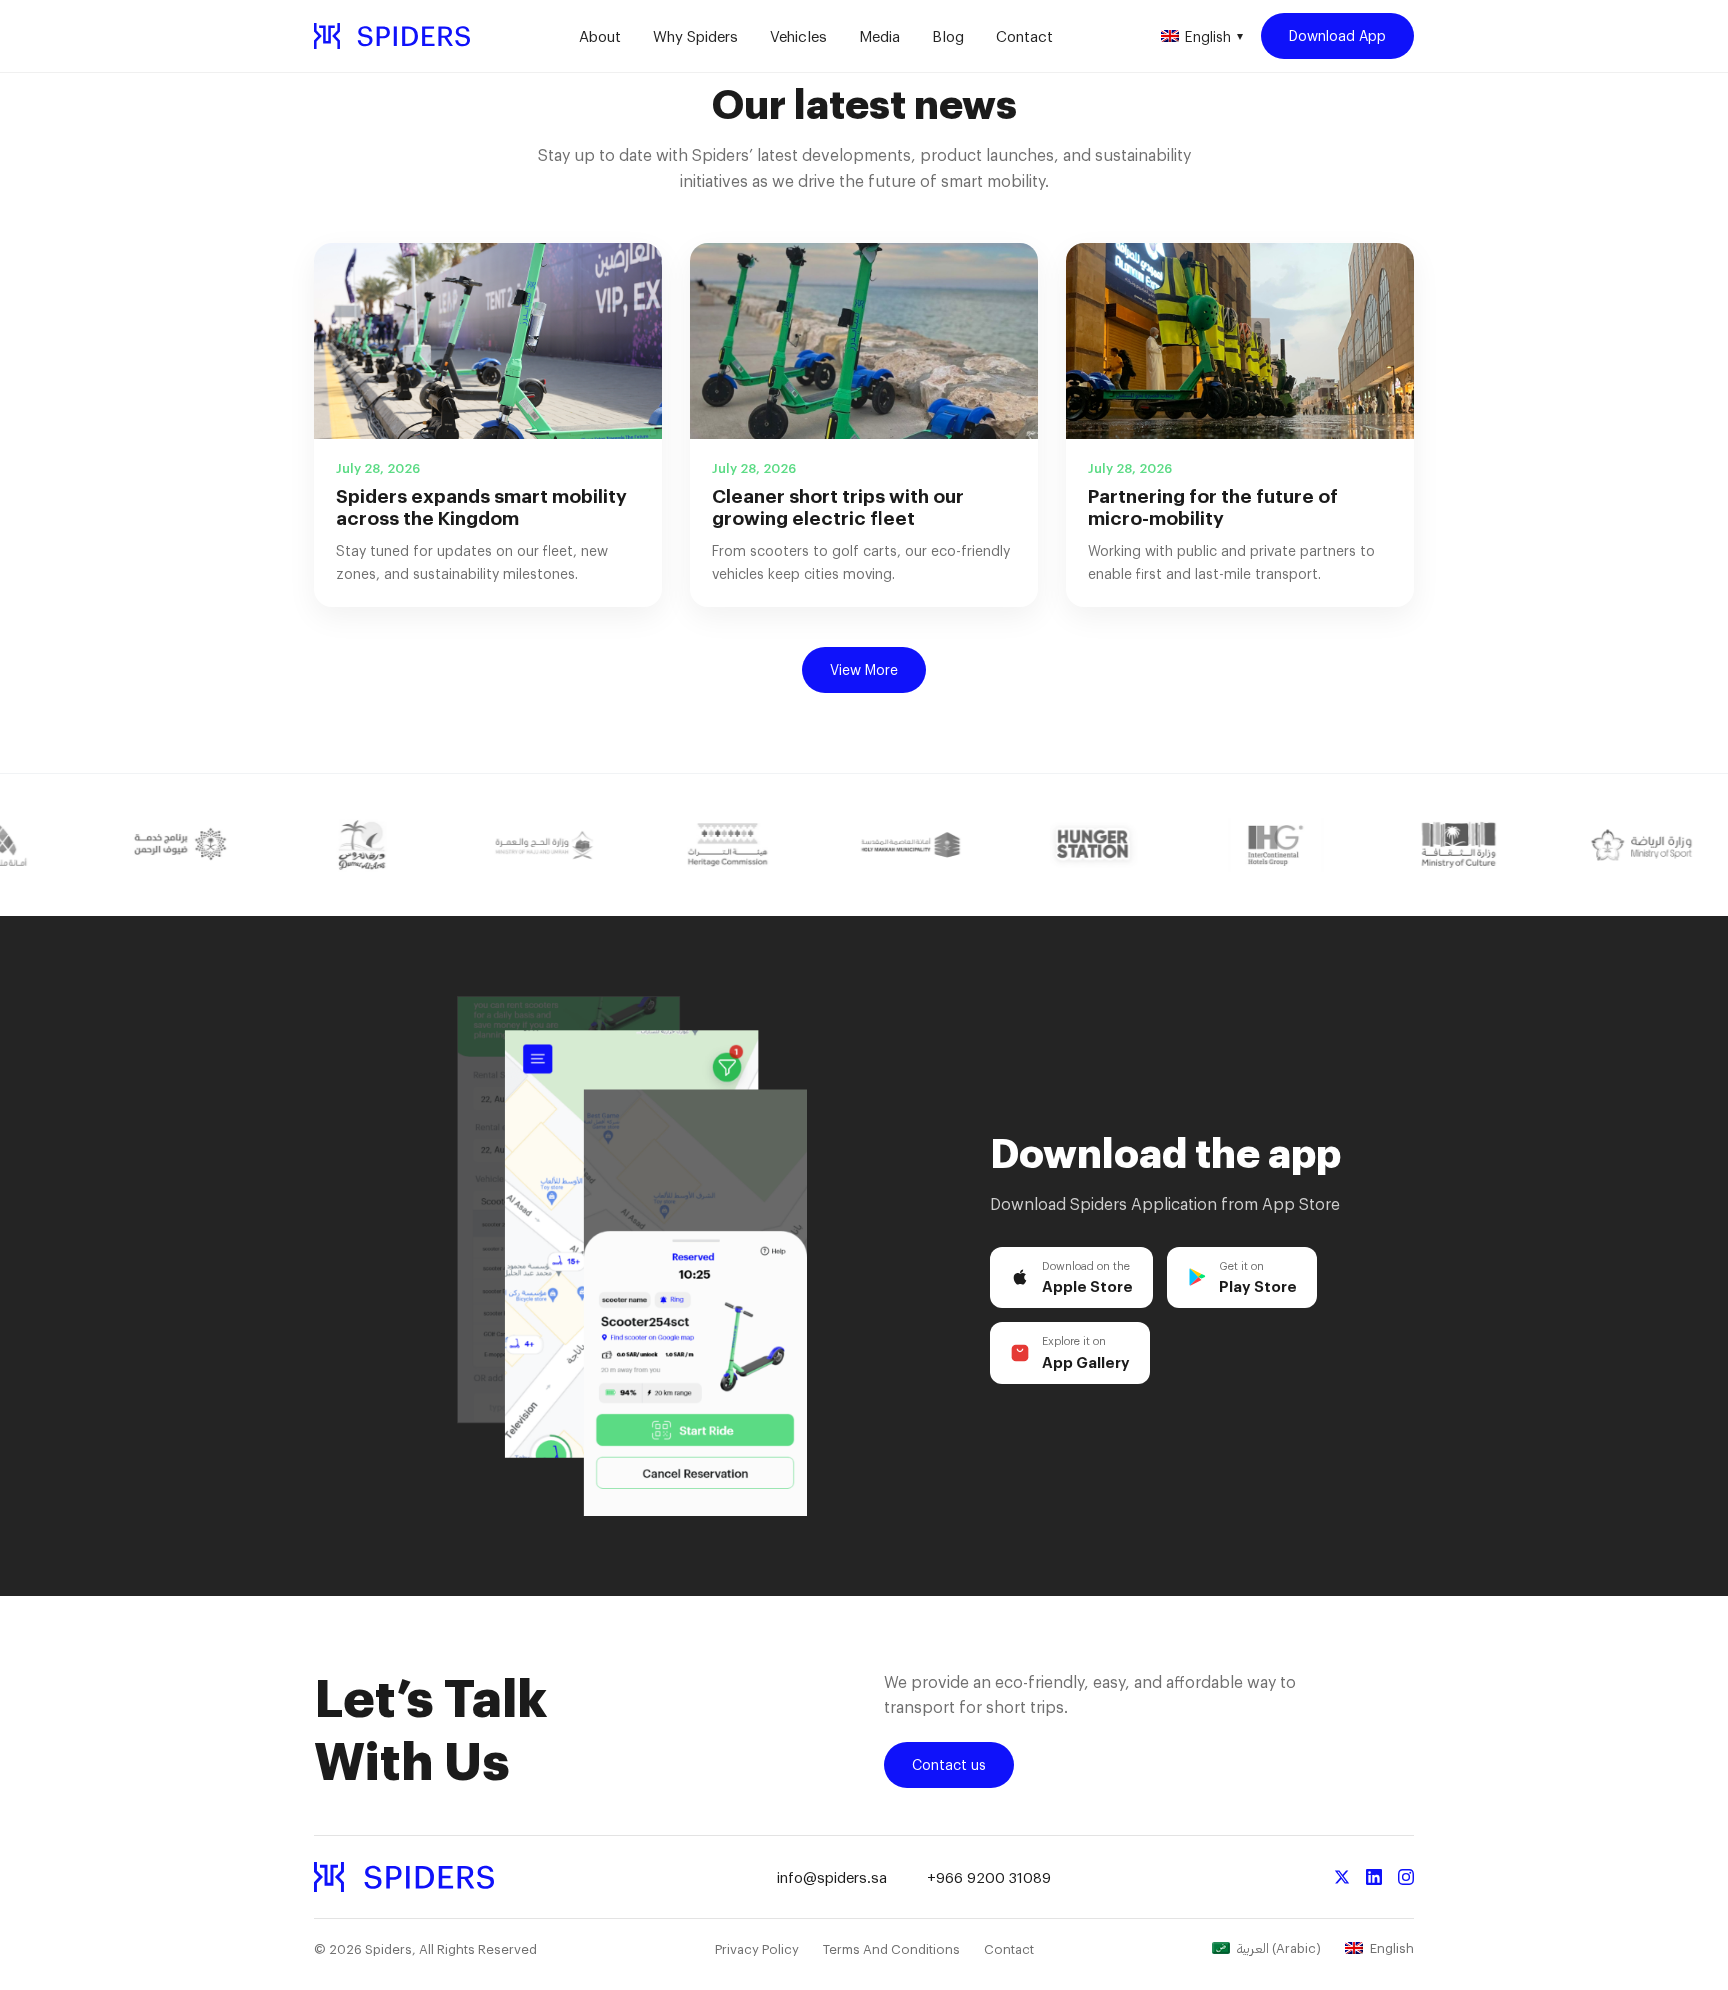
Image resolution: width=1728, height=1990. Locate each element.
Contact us (949, 1764)
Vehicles (798, 36)
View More (864, 669)
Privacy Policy (757, 1949)
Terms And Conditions (891, 1949)
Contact (1024, 36)
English (1214, 36)
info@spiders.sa (832, 1877)
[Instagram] (1406, 1877)
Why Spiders (695, 36)
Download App (1337, 35)
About (600, 36)
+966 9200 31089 (989, 1877)
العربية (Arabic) (1279, 1948)
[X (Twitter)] (1342, 1877)
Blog (948, 36)
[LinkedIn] (1374, 1877)
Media (879, 36)
